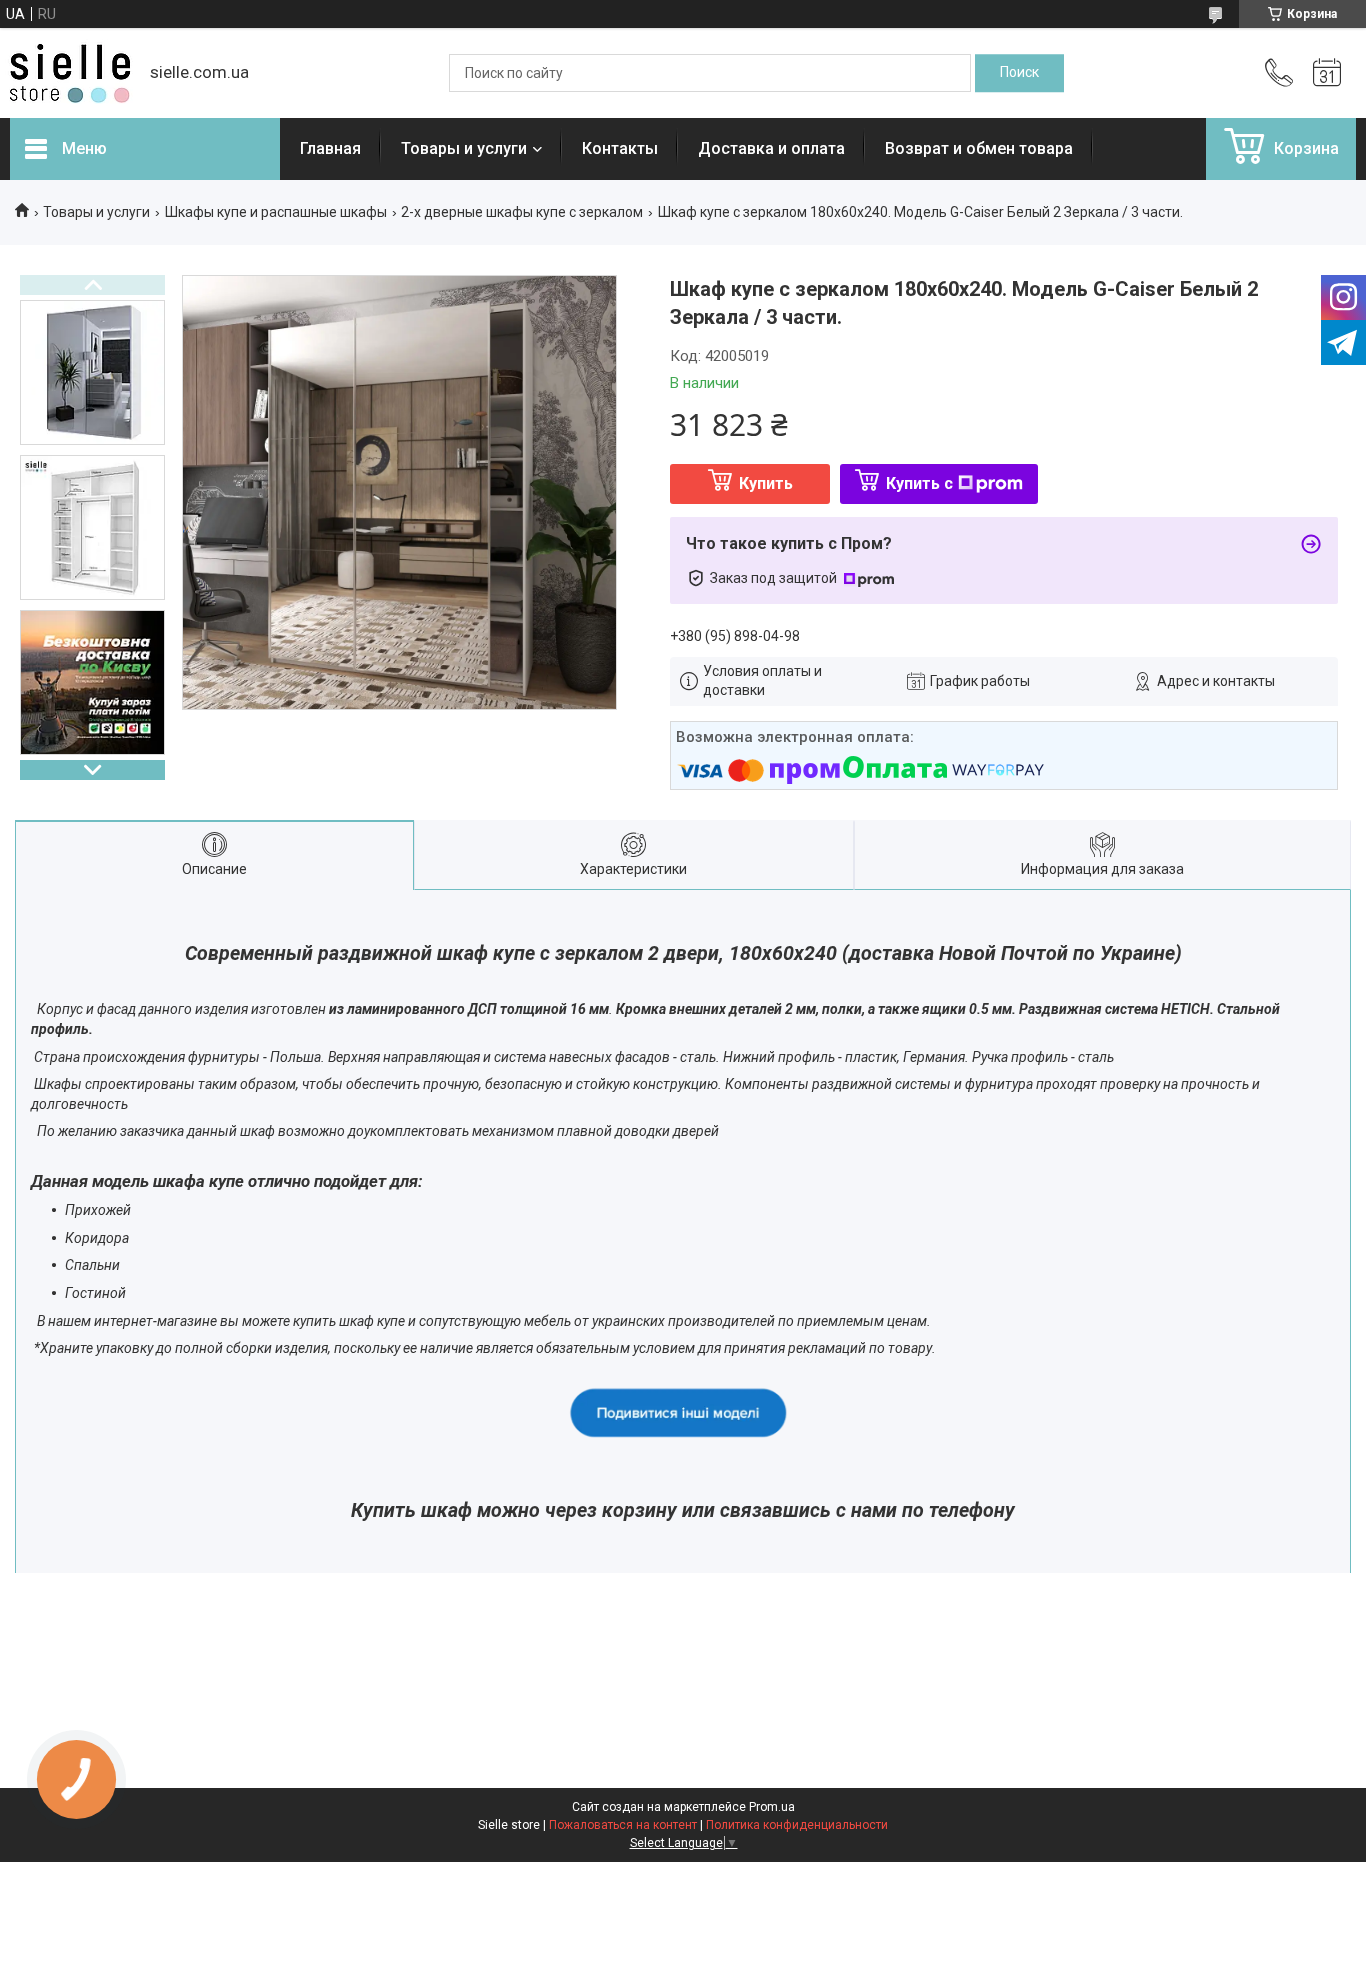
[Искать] (1019, 73)
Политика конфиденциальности (797, 1825)
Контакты (620, 148)
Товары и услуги (464, 148)
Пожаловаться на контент (623, 1825)
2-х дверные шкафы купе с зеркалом (522, 212)
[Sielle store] (70, 73)
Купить (766, 483)
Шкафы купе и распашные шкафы (276, 212)
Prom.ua (772, 1807)
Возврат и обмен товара (979, 148)
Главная (330, 148)
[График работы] (1327, 73)
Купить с (919, 483)
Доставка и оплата (771, 148)
